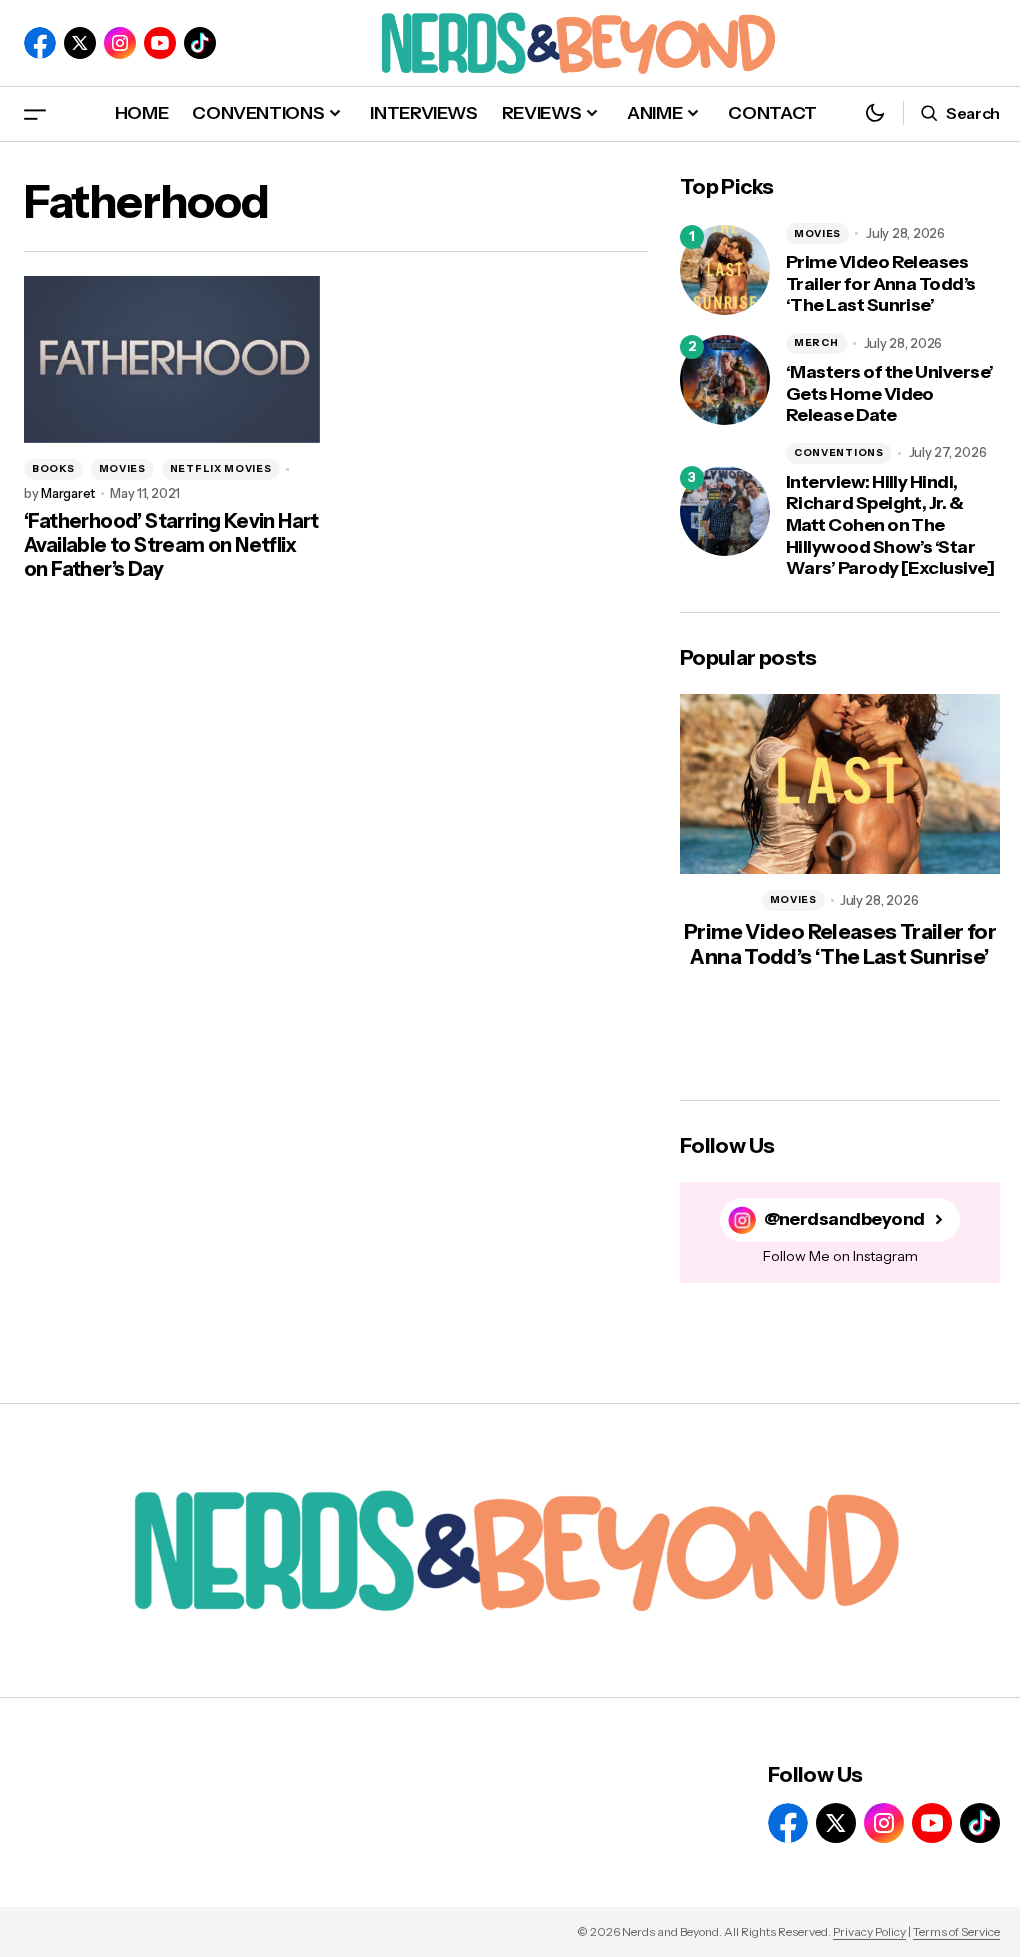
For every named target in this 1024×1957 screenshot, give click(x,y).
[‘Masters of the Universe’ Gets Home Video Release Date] (725, 380)
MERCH (816, 342)
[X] (80, 43)
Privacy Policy (869, 1931)
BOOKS (53, 468)
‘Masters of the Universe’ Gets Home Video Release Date (890, 394)
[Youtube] (160, 43)
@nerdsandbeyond (844, 1219)
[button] (35, 113)
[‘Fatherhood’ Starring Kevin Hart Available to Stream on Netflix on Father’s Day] (172, 359)
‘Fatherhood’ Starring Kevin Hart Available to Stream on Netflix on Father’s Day (171, 545)
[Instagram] (120, 43)
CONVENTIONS (839, 452)
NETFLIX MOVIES (221, 468)
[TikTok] (200, 43)
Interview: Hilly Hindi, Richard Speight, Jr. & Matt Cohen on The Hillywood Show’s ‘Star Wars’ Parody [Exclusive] (890, 525)
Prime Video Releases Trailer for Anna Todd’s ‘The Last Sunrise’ (881, 284)
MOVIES (122, 468)
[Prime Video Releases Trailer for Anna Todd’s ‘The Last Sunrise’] (725, 270)
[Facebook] (40, 43)
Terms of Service (956, 1931)
